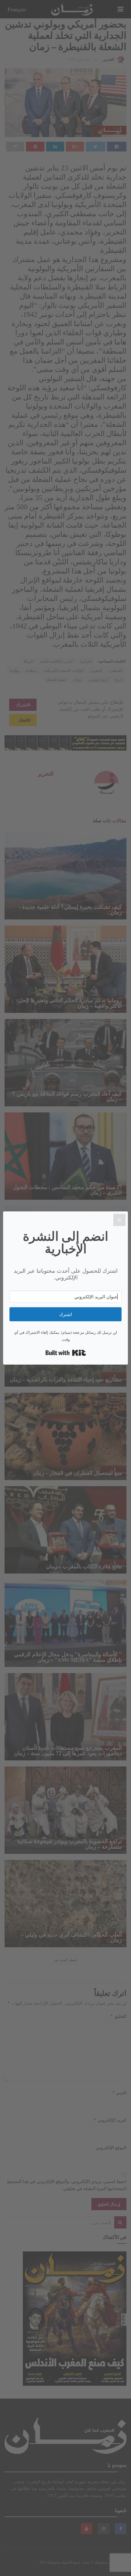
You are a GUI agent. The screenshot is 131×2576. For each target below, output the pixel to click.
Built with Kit (66, 1353)
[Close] (119, 1220)
